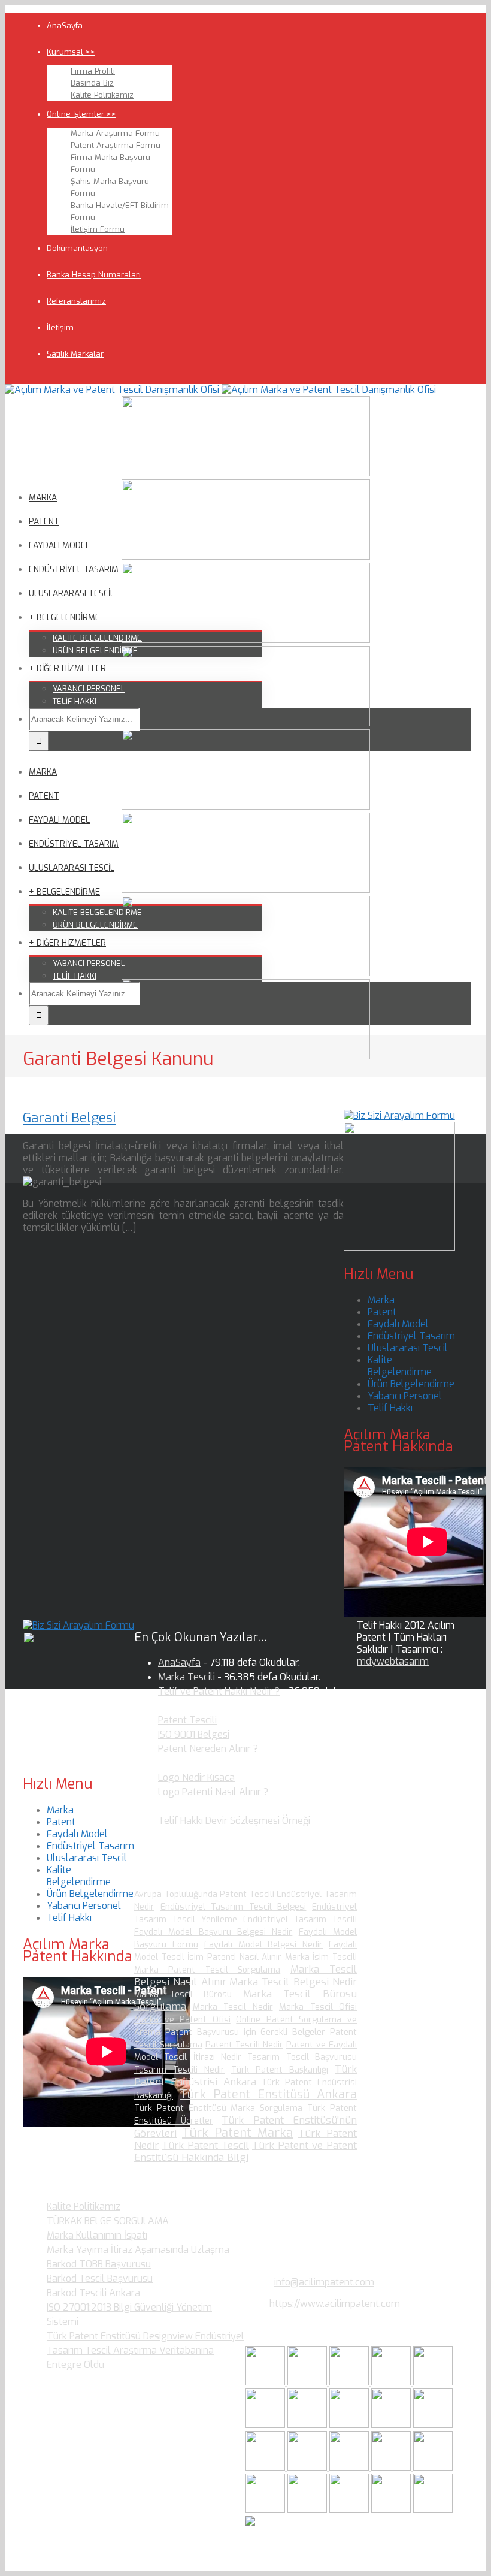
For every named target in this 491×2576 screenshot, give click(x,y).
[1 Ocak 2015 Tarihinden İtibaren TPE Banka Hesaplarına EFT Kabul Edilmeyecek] (392, 2510)
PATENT (44, 522)
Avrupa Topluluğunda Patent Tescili (204, 1894)
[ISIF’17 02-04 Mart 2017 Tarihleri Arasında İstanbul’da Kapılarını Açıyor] (266, 2425)
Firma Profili (93, 71)
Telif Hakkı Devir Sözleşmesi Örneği (234, 1821)
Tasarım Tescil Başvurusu (302, 2057)
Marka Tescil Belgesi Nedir (293, 1982)
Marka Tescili (187, 1677)
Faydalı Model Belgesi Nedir (264, 1945)
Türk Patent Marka (237, 2133)
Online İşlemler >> (81, 114)
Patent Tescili (187, 1720)
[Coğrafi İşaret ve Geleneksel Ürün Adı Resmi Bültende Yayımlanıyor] (433, 2382)
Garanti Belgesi (69, 1118)
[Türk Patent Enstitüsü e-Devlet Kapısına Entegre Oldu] (350, 2510)
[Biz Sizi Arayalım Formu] (399, 1115)
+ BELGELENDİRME (64, 617)
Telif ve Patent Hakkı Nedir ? (219, 1691)
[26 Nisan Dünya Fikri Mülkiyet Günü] (433, 2467)
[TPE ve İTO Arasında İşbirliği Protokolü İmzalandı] (433, 2510)
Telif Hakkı (390, 1408)
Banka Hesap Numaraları (94, 275)
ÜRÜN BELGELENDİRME (95, 650)
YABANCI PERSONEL (89, 689)
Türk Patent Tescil (205, 2145)
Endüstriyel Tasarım (411, 1336)
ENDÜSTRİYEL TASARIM (74, 570)
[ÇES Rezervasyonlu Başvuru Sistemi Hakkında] (350, 2467)
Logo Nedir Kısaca (196, 1778)
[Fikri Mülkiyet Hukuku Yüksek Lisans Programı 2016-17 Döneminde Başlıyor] (266, 2467)
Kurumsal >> (71, 52)
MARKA (43, 498)
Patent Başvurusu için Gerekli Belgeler (245, 2032)
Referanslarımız (76, 301)
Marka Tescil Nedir (233, 2007)
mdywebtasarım (393, 1661)
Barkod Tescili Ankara (93, 2293)
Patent (382, 1312)
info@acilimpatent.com (324, 2282)
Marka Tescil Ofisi (318, 2007)
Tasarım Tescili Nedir (179, 2070)
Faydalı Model (398, 1324)
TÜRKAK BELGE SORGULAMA (108, 2221)
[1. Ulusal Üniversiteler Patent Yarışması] (350, 2382)
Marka (381, 1300)
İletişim (60, 327)
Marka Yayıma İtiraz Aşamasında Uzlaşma (138, 2250)
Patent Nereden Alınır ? (208, 1749)
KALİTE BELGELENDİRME (97, 638)
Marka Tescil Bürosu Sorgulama (245, 2000)
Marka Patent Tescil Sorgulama (207, 1970)
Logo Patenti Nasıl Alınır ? (213, 1792)
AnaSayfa (65, 25)
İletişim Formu (98, 229)
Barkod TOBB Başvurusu (99, 2264)
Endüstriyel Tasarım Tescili (300, 1920)
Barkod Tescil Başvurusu (100, 2278)
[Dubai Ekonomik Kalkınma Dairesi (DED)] (308, 2382)
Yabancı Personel (405, 1396)
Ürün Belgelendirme (411, 1384)
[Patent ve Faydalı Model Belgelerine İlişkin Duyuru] (392, 2467)
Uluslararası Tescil (408, 1348)
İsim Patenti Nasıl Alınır (234, 1957)
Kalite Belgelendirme (400, 1366)
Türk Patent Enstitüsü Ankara (268, 2095)
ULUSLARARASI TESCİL (72, 594)
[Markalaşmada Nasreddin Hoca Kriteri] (433, 2425)
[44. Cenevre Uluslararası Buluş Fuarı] (392, 2425)
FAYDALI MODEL (59, 546)
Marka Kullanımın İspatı (97, 2235)
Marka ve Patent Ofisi (182, 2020)
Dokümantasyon (77, 248)
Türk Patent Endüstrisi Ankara (245, 2076)
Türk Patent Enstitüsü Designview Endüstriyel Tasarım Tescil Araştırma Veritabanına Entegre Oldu (146, 2350)
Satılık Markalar (75, 354)
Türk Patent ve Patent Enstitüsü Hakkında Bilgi (245, 2151)
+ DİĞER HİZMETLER (67, 668)
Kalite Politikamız (102, 95)
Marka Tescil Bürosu (183, 1994)
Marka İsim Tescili (321, 1957)
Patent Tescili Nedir (244, 2045)
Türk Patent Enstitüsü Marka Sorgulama (218, 2108)
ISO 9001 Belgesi (194, 1734)
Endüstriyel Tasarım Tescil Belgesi (234, 1907)
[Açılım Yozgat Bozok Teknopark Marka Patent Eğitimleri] (266, 2382)
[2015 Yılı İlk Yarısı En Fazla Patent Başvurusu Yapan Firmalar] (308, 2467)
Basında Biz (92, 83)
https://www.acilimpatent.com (335, 2304)
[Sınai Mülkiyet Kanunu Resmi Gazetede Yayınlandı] (308, 2425)
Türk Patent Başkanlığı (280, 2070)
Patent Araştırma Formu (116, 145)
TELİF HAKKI (75, 701)
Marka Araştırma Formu (115, 133)
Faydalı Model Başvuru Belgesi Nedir (213, 1932)
